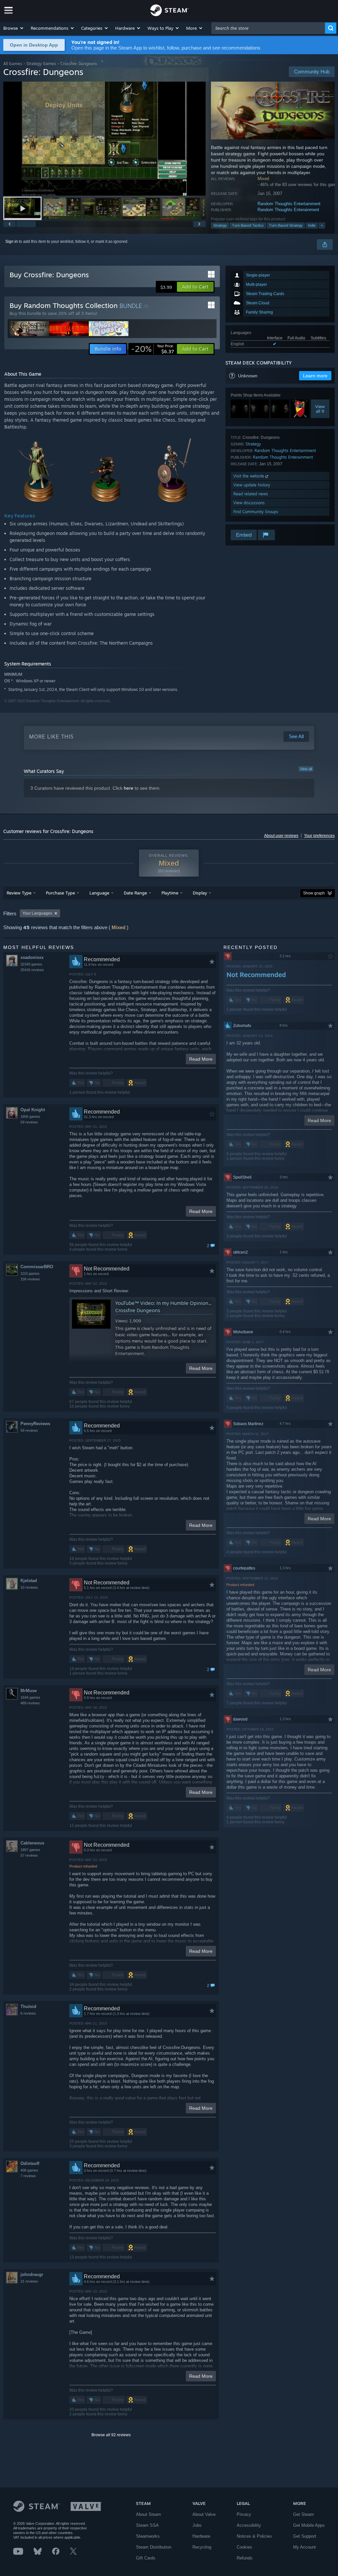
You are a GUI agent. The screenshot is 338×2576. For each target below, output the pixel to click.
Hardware (201, 2536)
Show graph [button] (314, 893)
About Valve (204, 2514)
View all (306, 769)
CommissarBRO (37, 1267)
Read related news (251, 494)
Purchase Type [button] (60, 893)
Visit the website (249, 476)
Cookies (244, 2547)
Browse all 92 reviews (111, 2435)
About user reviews (281, 836)
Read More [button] (201, 1059)
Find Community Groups (256, 512)
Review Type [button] (19, 893)
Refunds (245, 2558)
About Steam (149, 2514)
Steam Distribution (154, 2547)
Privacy (244, 2514)
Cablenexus (32, 1843)
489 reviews (30, 1703)
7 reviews (28, 2176)
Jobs (197, 2525)
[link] (152, 349)
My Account (304, 2547)
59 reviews (29, 1122)
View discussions (249, 503)
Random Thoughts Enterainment (288, 210)
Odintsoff (30, 2163)
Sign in (12, 242)
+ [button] (322, 225)
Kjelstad (29, 1581)
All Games (13, 64)
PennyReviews (35, 1424)
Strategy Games (41, 64)
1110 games (30, 1273)
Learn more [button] (315, 376)
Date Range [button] (135, 893)
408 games (29, 2170)
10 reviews (29, 1587)
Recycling (202, 2547)
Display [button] (200, 893)
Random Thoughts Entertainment (289, 204)
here (129, 788)
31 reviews (29, 2281)
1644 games (30, 1697)
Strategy (220, 225)
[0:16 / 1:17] (104, 139)
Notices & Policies (254, 2536)
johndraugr (32, 2274)
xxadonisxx (32, 957)
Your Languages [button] (37, 913)
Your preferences (319, 836)
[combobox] (268, 28)
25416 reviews (32, 970)
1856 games (30, 1117)
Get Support (305, 2536)
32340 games (31, 964)
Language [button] (99, 893)
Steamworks (148, 2536)
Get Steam (304, 2514)
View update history (252, 485)
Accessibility (249, 2525)
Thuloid (28, 2007)
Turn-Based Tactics (248, 225)
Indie (312, 225)
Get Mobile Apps (309, 2525)
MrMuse (29, 1691)
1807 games (30, 1850)
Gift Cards (146, 2558)
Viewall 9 (320, 409)
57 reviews (29, 1855)
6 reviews (28, 2013)
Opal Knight (33, 1110)
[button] (14, 28)
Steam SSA (147, 2525)
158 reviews (30, 1279)
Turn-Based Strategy (286, 225)
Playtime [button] (170, 893)
